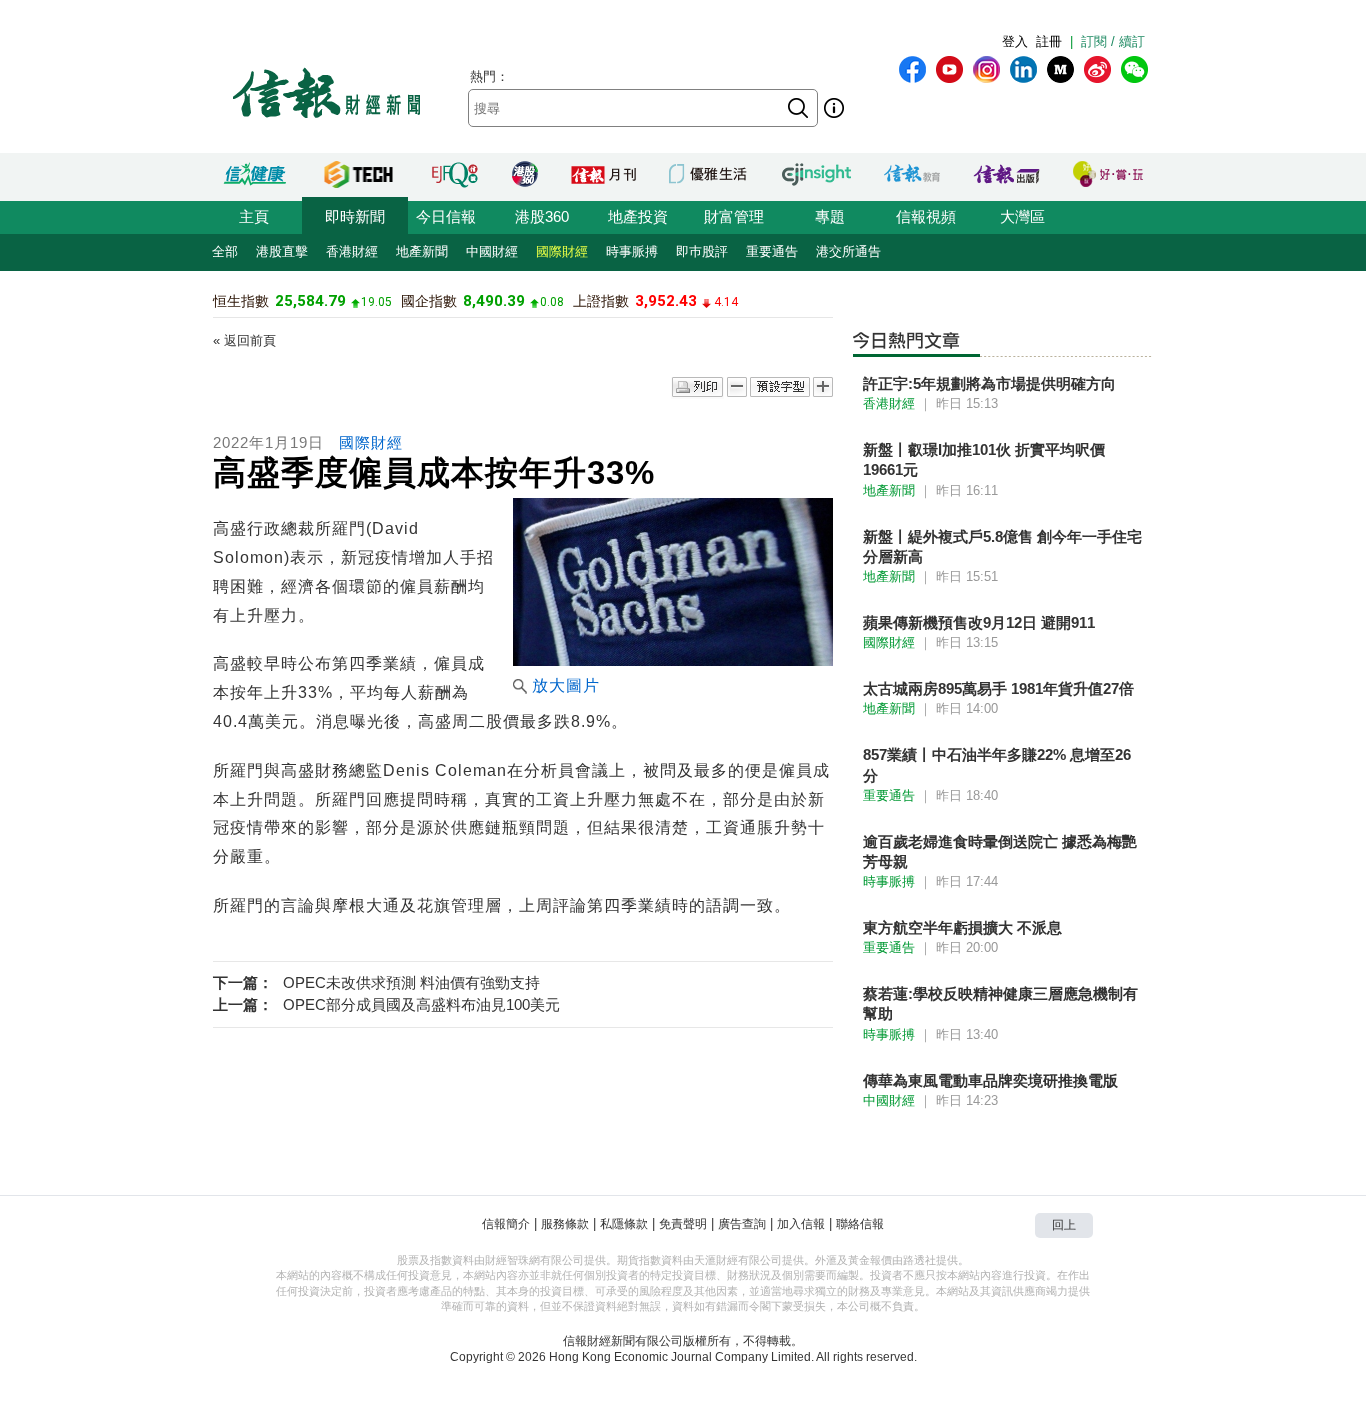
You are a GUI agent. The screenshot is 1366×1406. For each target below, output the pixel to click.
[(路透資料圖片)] (673, 660)
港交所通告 (848, 251)
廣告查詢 (742, 1224)
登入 (1015, 41)
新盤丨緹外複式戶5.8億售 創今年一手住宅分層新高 (1002, 546)
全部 (225, 251)
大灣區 (1022, 216)
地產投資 (638, 216)
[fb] (912, 69)
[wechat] (1134, 69)
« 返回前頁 (244, 340)
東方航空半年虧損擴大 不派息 (962, 927)
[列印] (697, 388)
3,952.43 (666, 301)
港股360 (542, 216)
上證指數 (601, 301)
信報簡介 (506, 1224)
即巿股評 (702, 251)
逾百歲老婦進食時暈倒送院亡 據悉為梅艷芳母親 (1000, 851)
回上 (1064, 1225)
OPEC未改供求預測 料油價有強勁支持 (411, 982)
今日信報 (446, 216)
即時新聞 (355, 216)
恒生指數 (241, 301)
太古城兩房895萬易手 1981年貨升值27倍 (998, 688)
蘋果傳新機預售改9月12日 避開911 (979, 622)
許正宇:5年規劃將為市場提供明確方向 (989, 383)
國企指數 (429, 301)
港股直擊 (282, 251)
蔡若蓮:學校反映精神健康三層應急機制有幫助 (1000, 1003)
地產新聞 (422, 251)
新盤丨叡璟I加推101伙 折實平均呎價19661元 (984, 459)
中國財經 (492, 251)
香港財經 (352, 251)
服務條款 (565, 1224)
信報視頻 (926, 216)
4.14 (726, 302)
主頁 (254, 216)
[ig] (986, 69)
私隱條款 (624, 1224)
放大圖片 (566, 685)
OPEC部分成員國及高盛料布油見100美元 (421, 1004)
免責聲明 (683, 1224)
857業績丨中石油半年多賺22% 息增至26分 (997, 764)
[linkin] (1023, 69)
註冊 (1049, 41)
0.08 (552, 302)
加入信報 (801, 1224)
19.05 (376, 302)
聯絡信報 (860, 1224)
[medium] (1060, 69)
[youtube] (949, 69)
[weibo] (1097, 69)
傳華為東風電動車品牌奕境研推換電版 (990, 1080)
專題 (830, 216)
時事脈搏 (632, 251)
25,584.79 (310, 301)
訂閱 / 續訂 (1113, 41)
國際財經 (562, 251)
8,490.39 (494, 301)
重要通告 (772, 251)
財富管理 (734, 216)
